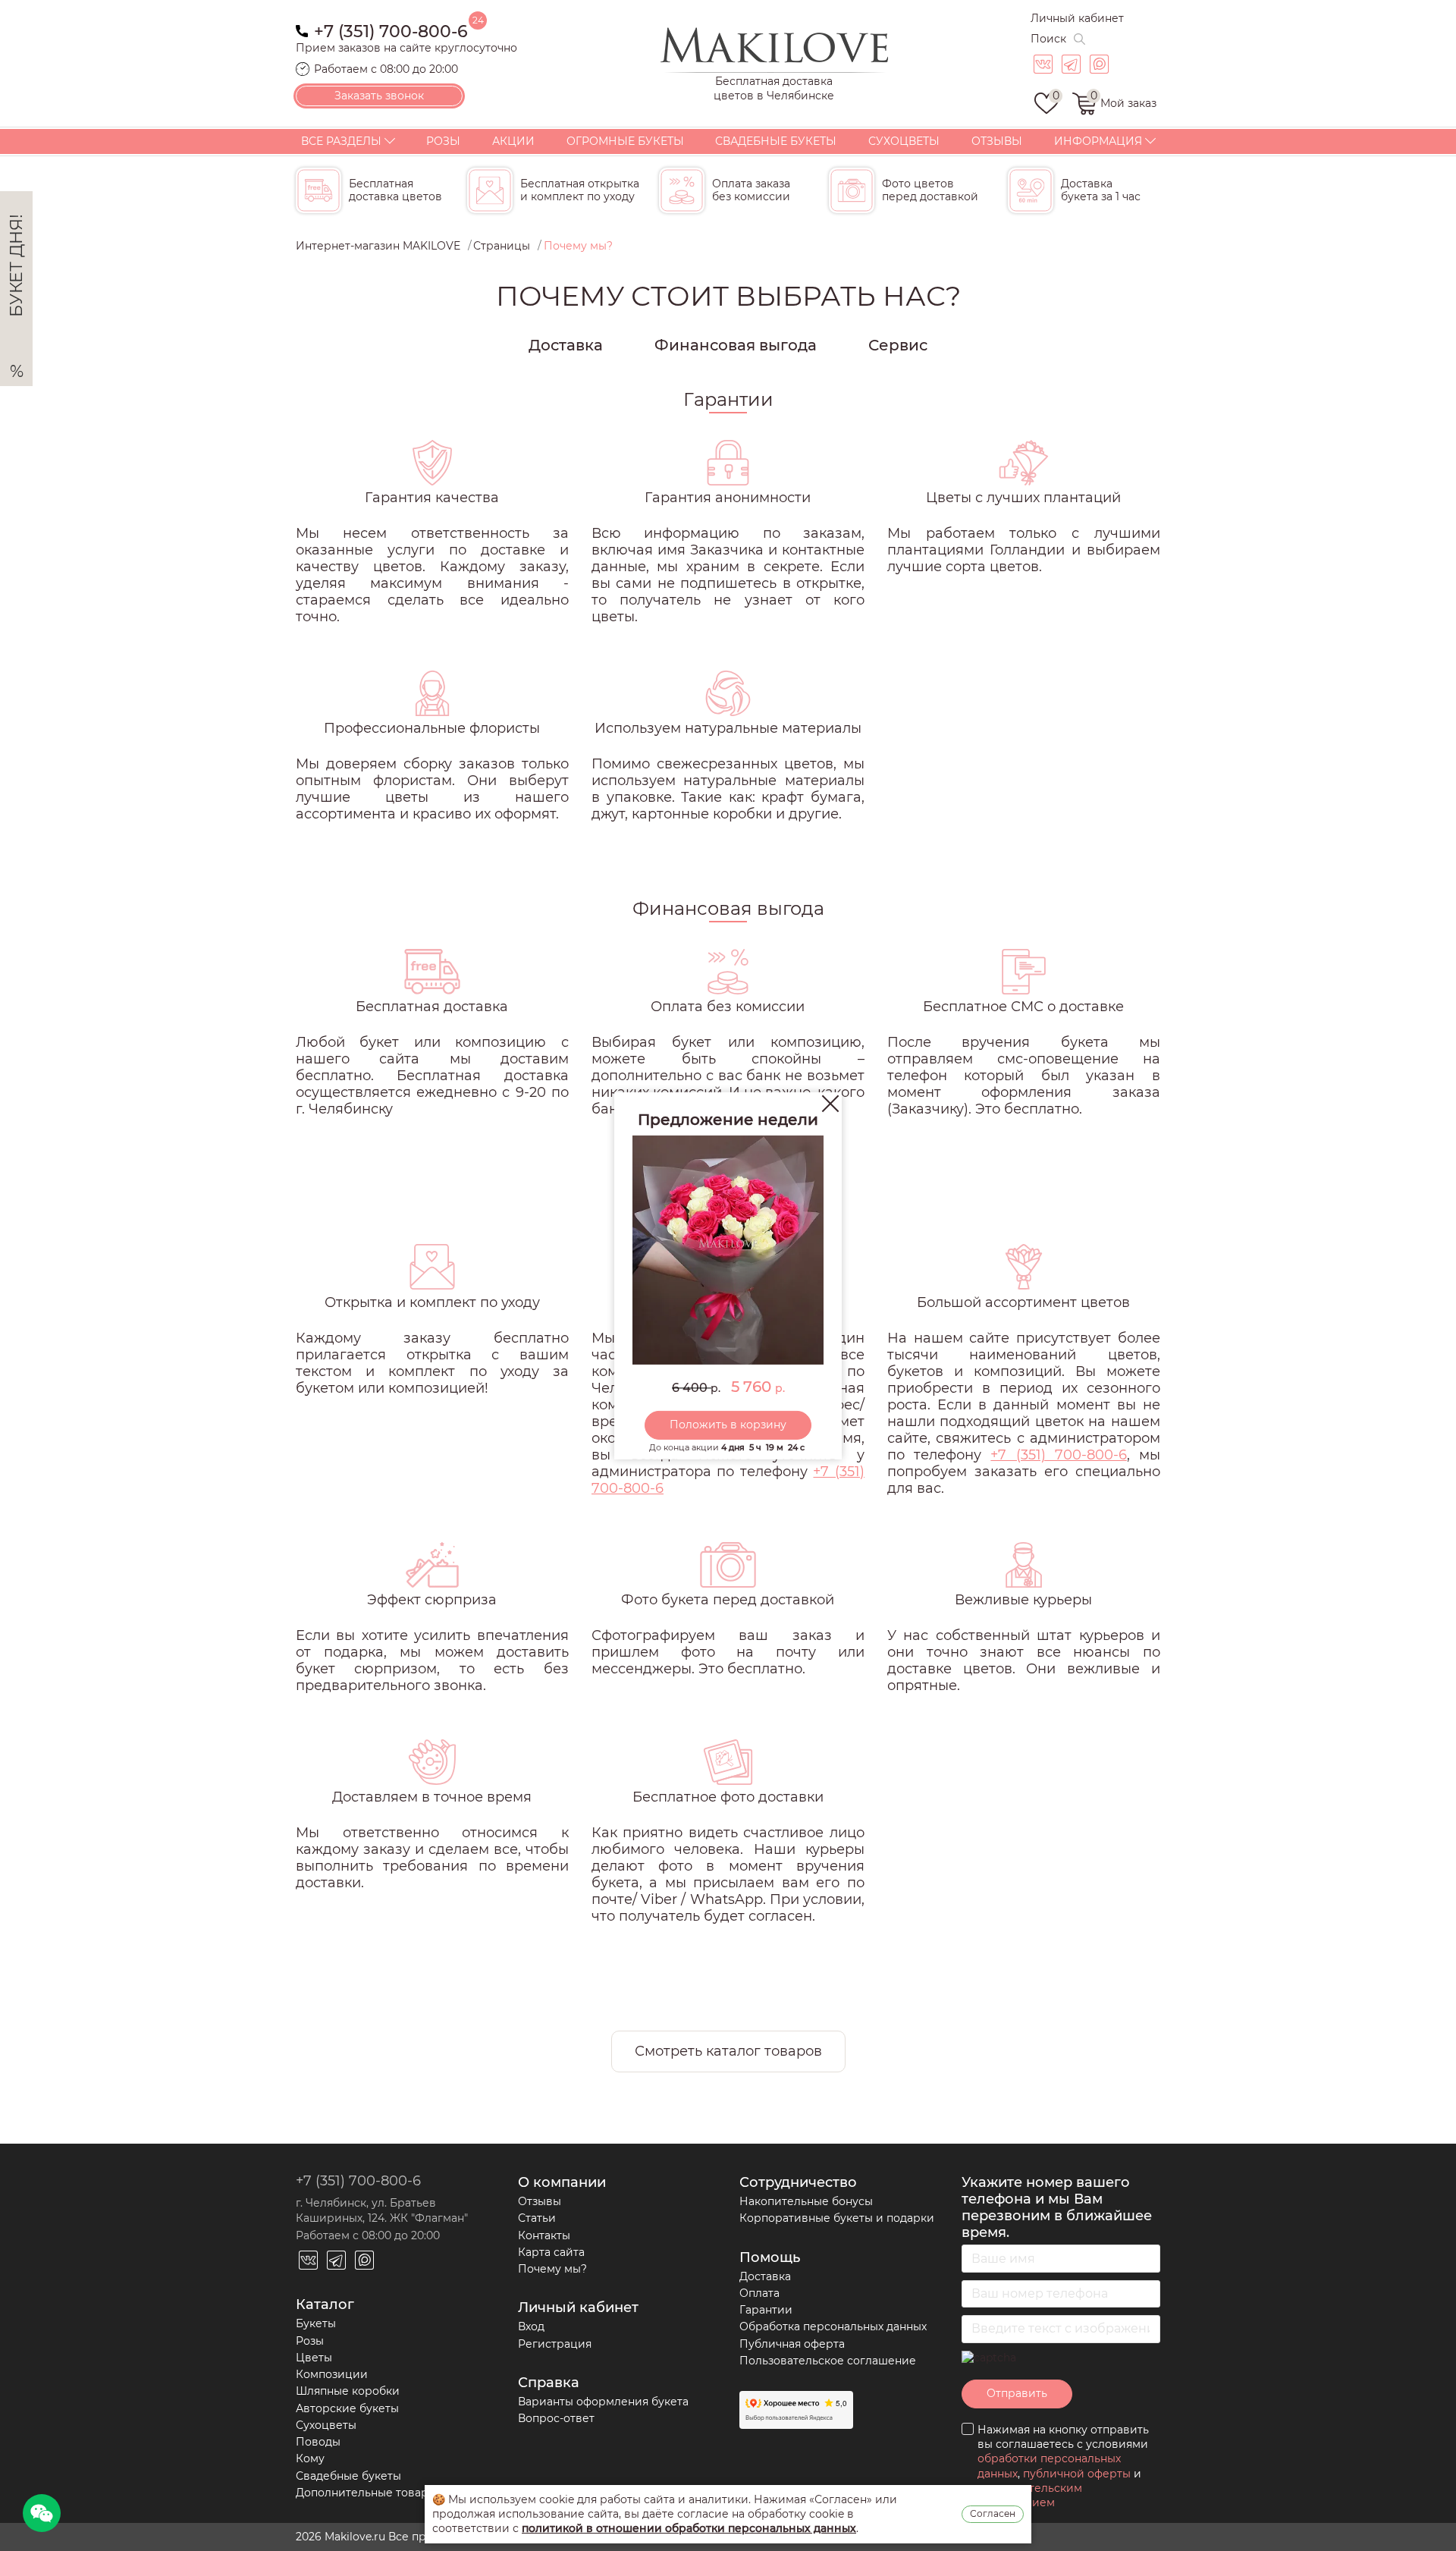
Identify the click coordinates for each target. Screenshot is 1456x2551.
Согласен (993, 2513)
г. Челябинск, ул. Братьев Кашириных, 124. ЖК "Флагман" (382, 2210)
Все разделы (341, 141)
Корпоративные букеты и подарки (837, 2218)
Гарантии (766, 2310)
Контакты (544, 2235)
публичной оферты (1077, 2474)
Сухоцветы (904, 141)
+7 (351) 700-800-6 (391, 30)
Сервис (898, 345)
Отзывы (997, 141)
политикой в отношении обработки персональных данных (689, 2528)
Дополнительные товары (366, 2493)
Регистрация (555, 2344)
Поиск (1048, 39)
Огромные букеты (625, 141)
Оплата (759, 2293)
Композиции (332, 2374)
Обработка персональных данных (833, 2326)
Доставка (566, 345)
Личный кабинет (1077, 18)
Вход (531, 2326)
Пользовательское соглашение (828, 2361)
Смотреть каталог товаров (728, 2051)
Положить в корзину (728, 1425)
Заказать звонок (379, 96)
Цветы (314, 2358)
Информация (1098, 141)
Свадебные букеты (776, 141)
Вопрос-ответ (556, 2418)
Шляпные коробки (348, 2391)
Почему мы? (552, 2269)
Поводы (318, 2442)
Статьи (537, 2218)
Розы (443, 141)
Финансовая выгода (736, 345)
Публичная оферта (792, 2344)
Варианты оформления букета (603, 2402)
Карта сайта (551, 2252)
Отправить (1017, 2393)
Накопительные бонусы (806, 2201)
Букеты (316, 2323)
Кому (310, 2458)
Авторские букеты (347, 2408)
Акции (513, 141)
